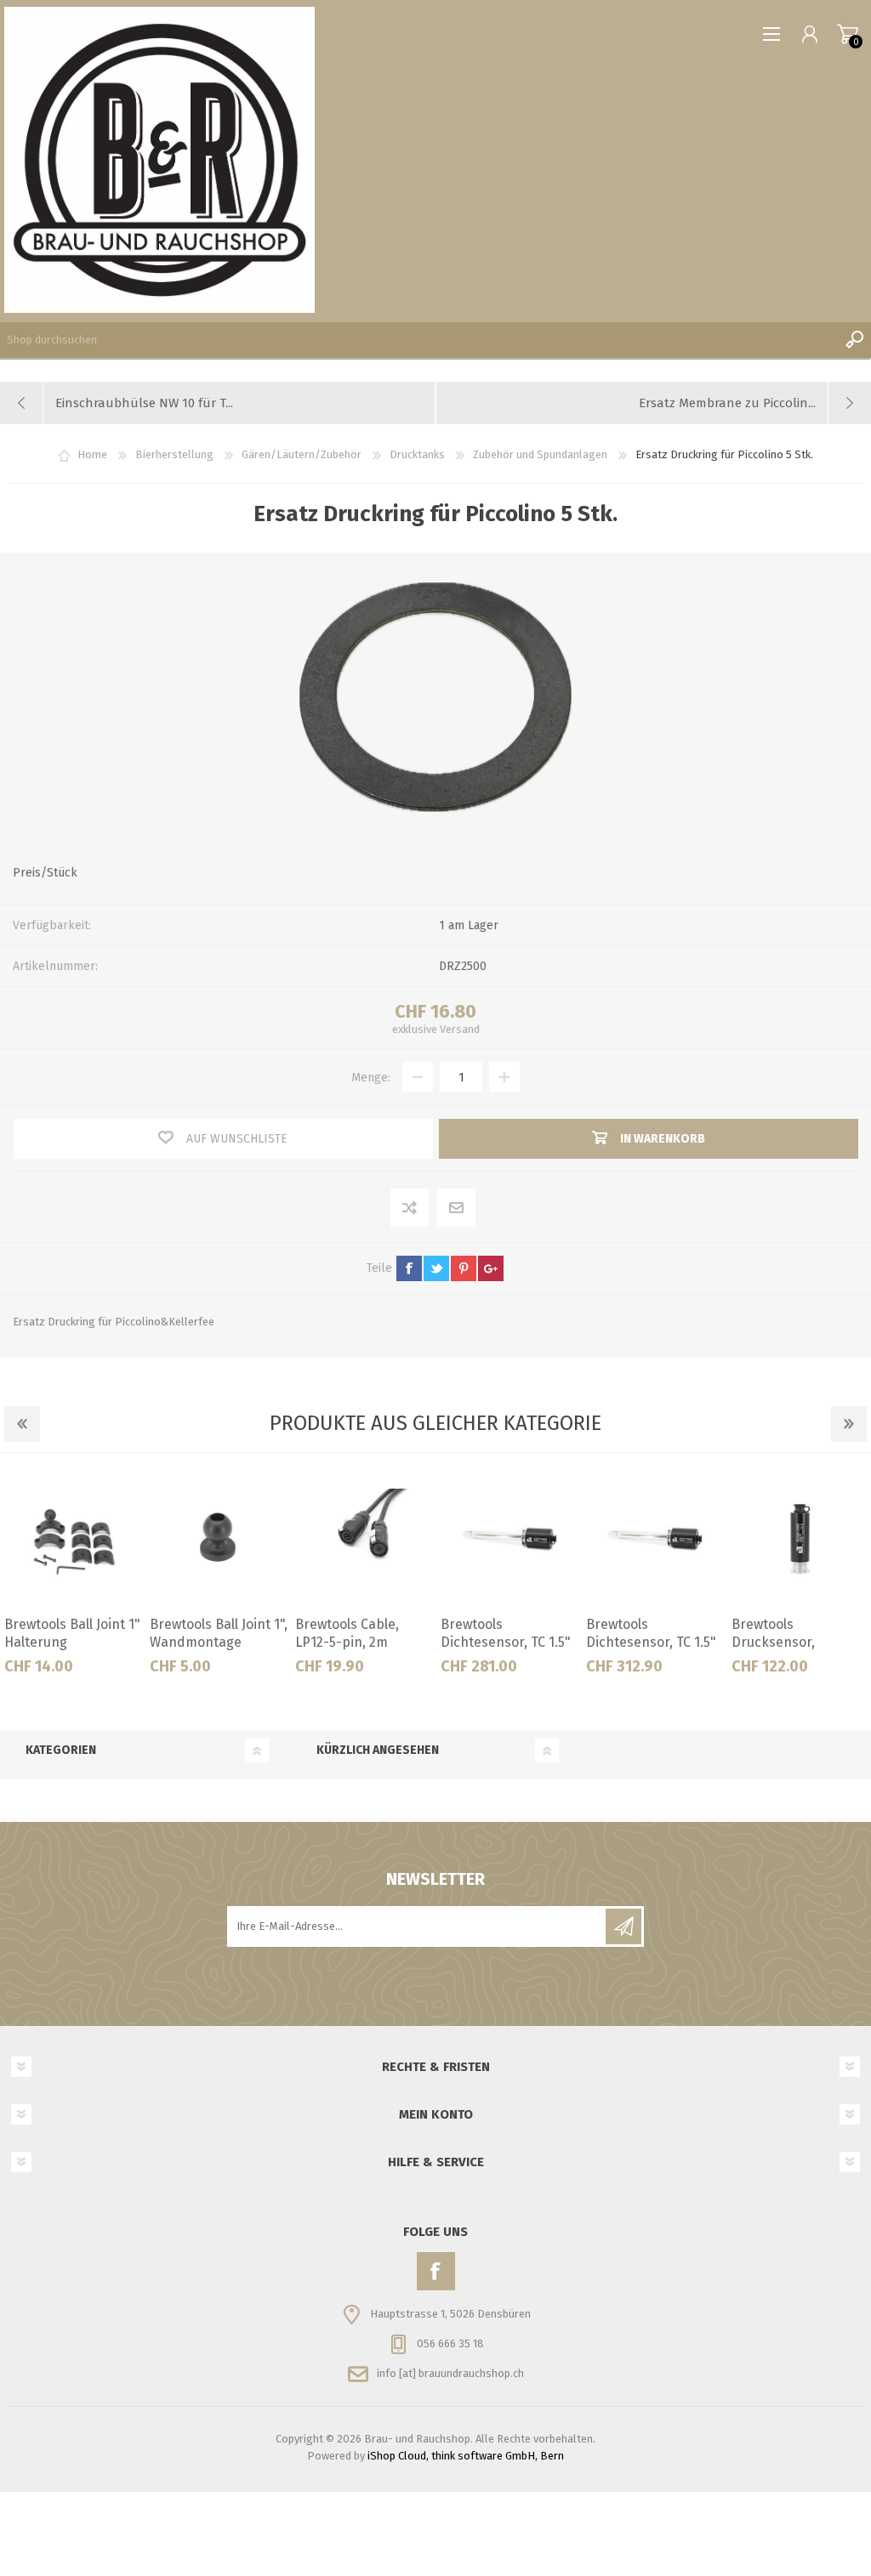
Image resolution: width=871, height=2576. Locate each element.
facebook (409, 1268)
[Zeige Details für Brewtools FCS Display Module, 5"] (219, 1539)
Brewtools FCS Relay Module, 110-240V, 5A (504, 1633)
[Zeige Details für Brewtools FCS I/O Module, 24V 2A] (364, 1539)
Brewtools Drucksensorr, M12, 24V (64, 1642)
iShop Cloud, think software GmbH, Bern (466, 2456)
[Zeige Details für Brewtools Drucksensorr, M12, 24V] (73, 1539)
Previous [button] (22, 1424)
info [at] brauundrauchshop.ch (450, 2373)
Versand (460, 1029)
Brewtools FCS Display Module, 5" (218, 1633)
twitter (436, 1268)
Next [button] (849, 1424)
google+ (491, 1268)
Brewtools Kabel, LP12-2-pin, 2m (784, 1633)
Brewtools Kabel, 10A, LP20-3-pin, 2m (652, 1633)
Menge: (371, 1078)
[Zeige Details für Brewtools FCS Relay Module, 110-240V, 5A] (510, 1539)
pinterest (464, 1268)
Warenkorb (848, 34)
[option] (73, 1579)
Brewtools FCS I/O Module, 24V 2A (351, 1633)
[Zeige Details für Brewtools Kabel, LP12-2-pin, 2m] (800, 1539)
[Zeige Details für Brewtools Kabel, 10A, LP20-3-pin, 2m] (655, 1539)
